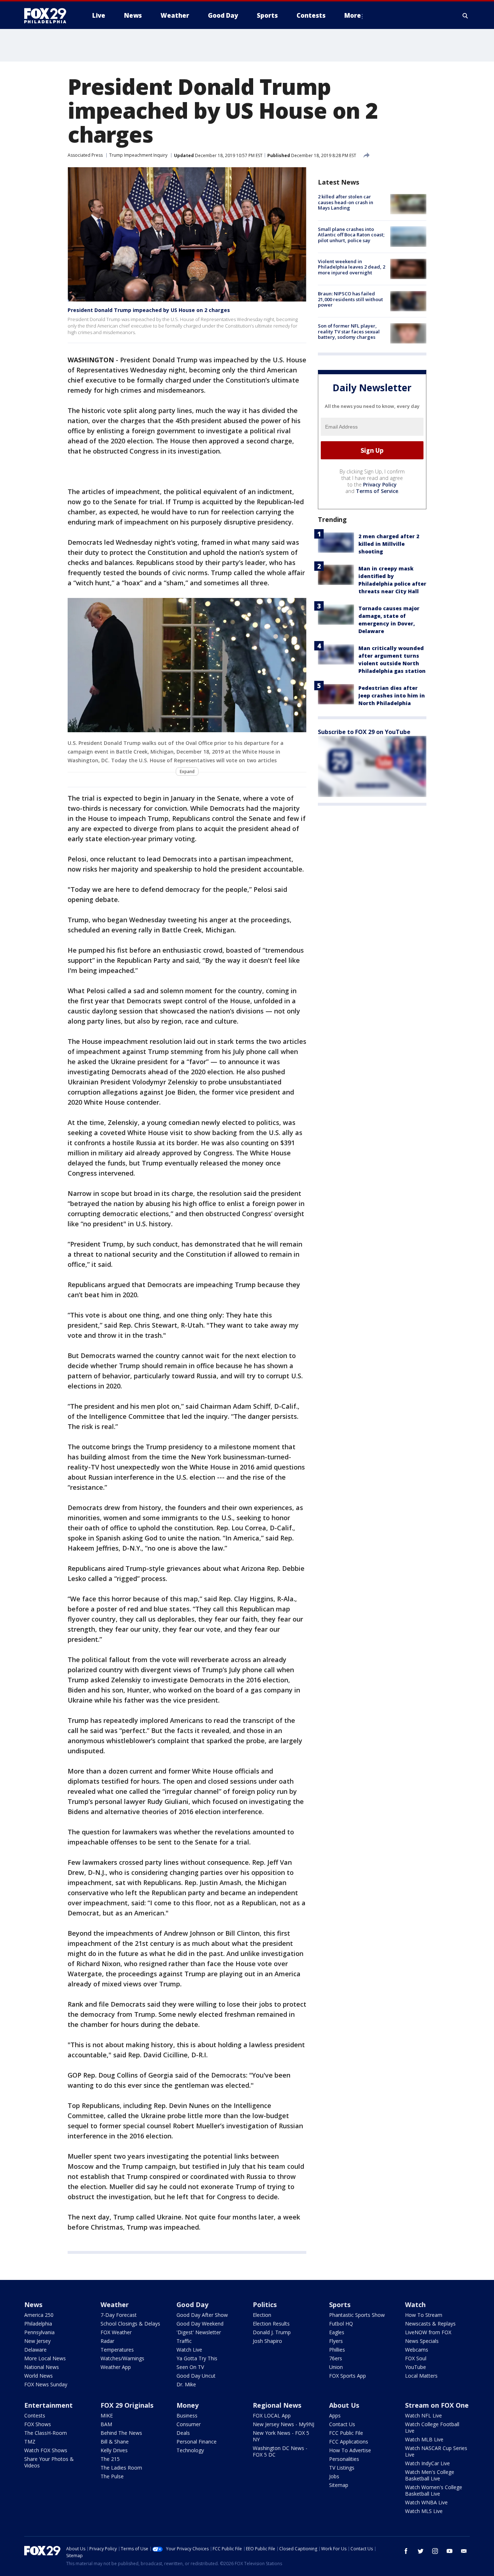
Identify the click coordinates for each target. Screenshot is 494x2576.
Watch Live (189, 2350)
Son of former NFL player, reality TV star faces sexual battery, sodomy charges (349, 331)
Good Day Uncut (196, 2376)
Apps (335, 2415)
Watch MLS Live (424, 2511)
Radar (107, 2341)
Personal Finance (197, 2442)
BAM (106, 2424)
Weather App (116, 2367)
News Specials (422, 2341)
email (464, 2551)
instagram (435, 2551)
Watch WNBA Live (426, 2502)
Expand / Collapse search (465, 16)
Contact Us (342, 2424)
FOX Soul (416, 2358)
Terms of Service (377, 491)
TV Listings (342, 2468)
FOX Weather (116, 2332)
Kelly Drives (114, 2450)
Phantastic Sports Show (357, 2315)
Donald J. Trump (272, 2332)
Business (187, 2415)
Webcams (417, 2350)
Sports (340, 2305)
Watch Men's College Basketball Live (430, 2475)
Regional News (277, 2405)
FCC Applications (349, 2442)
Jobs (334, 2476)
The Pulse (112, 2476)
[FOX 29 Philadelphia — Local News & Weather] (48, 16)
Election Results (271, 2324)
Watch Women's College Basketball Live (434, 2490)
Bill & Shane (115, 2442)
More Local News (45, 2358)
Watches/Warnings (122, 2358)
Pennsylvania (39, 2332)
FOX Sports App (348, 2376)
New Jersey (37, 2341)
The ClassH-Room (46, 2433)
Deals (183, 2433)
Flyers (336, 2341)
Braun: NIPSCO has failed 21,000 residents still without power (350, 299)
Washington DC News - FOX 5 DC (280, 2451)
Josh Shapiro (267, 2341)
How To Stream (424, 2315)
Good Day (192, 2305)
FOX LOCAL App (272, 2415)
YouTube (416, 2367)
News (33, 2305)
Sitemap (339, 2485)
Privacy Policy (380, 484)
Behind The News (121, 2433)
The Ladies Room (121, 2468)
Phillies (337, 2350)
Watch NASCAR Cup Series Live (436, 2451)
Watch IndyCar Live (427, 2463)
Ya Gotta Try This (197, 2358)
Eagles (337, 2332)
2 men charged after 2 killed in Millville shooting (389, 544)
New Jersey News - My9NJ (284, 2424)
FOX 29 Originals (127, 2405)
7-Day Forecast (119, 2315)
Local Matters (421, 2376)
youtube (450, 2551)
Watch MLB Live (424, 2439)
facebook (406, 2551)
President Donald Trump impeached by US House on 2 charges (149, 310)
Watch (415, 2305)
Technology (190, 2450)
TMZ (30, 2442)
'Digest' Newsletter (199, 2332)
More (353, 15)
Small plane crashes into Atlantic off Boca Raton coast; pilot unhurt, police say (351, 234)
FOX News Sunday (46, 2384)
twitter (421, 2551)
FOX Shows (38, 2424)
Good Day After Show (202, 2315)
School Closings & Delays (130, 2324)
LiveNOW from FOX (428, 2332)
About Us (344, 2405)
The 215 (110, 2459)
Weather (115, 2305)
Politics (265, 2305)
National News (42, 2367)
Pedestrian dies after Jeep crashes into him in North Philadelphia (392, 695)
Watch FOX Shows (46, 2450)
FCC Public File (346, 2433)
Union (336, 2367)
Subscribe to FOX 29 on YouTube (364, 732)
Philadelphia (38, 2324)
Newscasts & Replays (430, 2324)
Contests (35, 2415)
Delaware (35, 2350)
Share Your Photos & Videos (49, 2462)
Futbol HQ (341, 2324)
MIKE (107, 2415)
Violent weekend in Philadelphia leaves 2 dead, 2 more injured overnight (352, 267)
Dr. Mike (186, 2384)
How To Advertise (350, 2450)
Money (188, 2405)
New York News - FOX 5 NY (281, 2436)
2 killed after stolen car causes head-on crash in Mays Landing (346, 202)
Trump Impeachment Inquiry (138, 155)
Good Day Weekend (200, 2324)
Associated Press (85, 155)
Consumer (189, 2424)
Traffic (184, 2341)
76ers (336, 2358)
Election (262, 2315)
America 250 (39, 2315)
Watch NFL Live (423, 2415)
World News (39, 2376)
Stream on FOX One (437, 2405)
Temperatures (117, 2350)
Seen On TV (190, 2367)
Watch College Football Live (432, 2427)
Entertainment (48, 2405)
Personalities (344, 2459)
